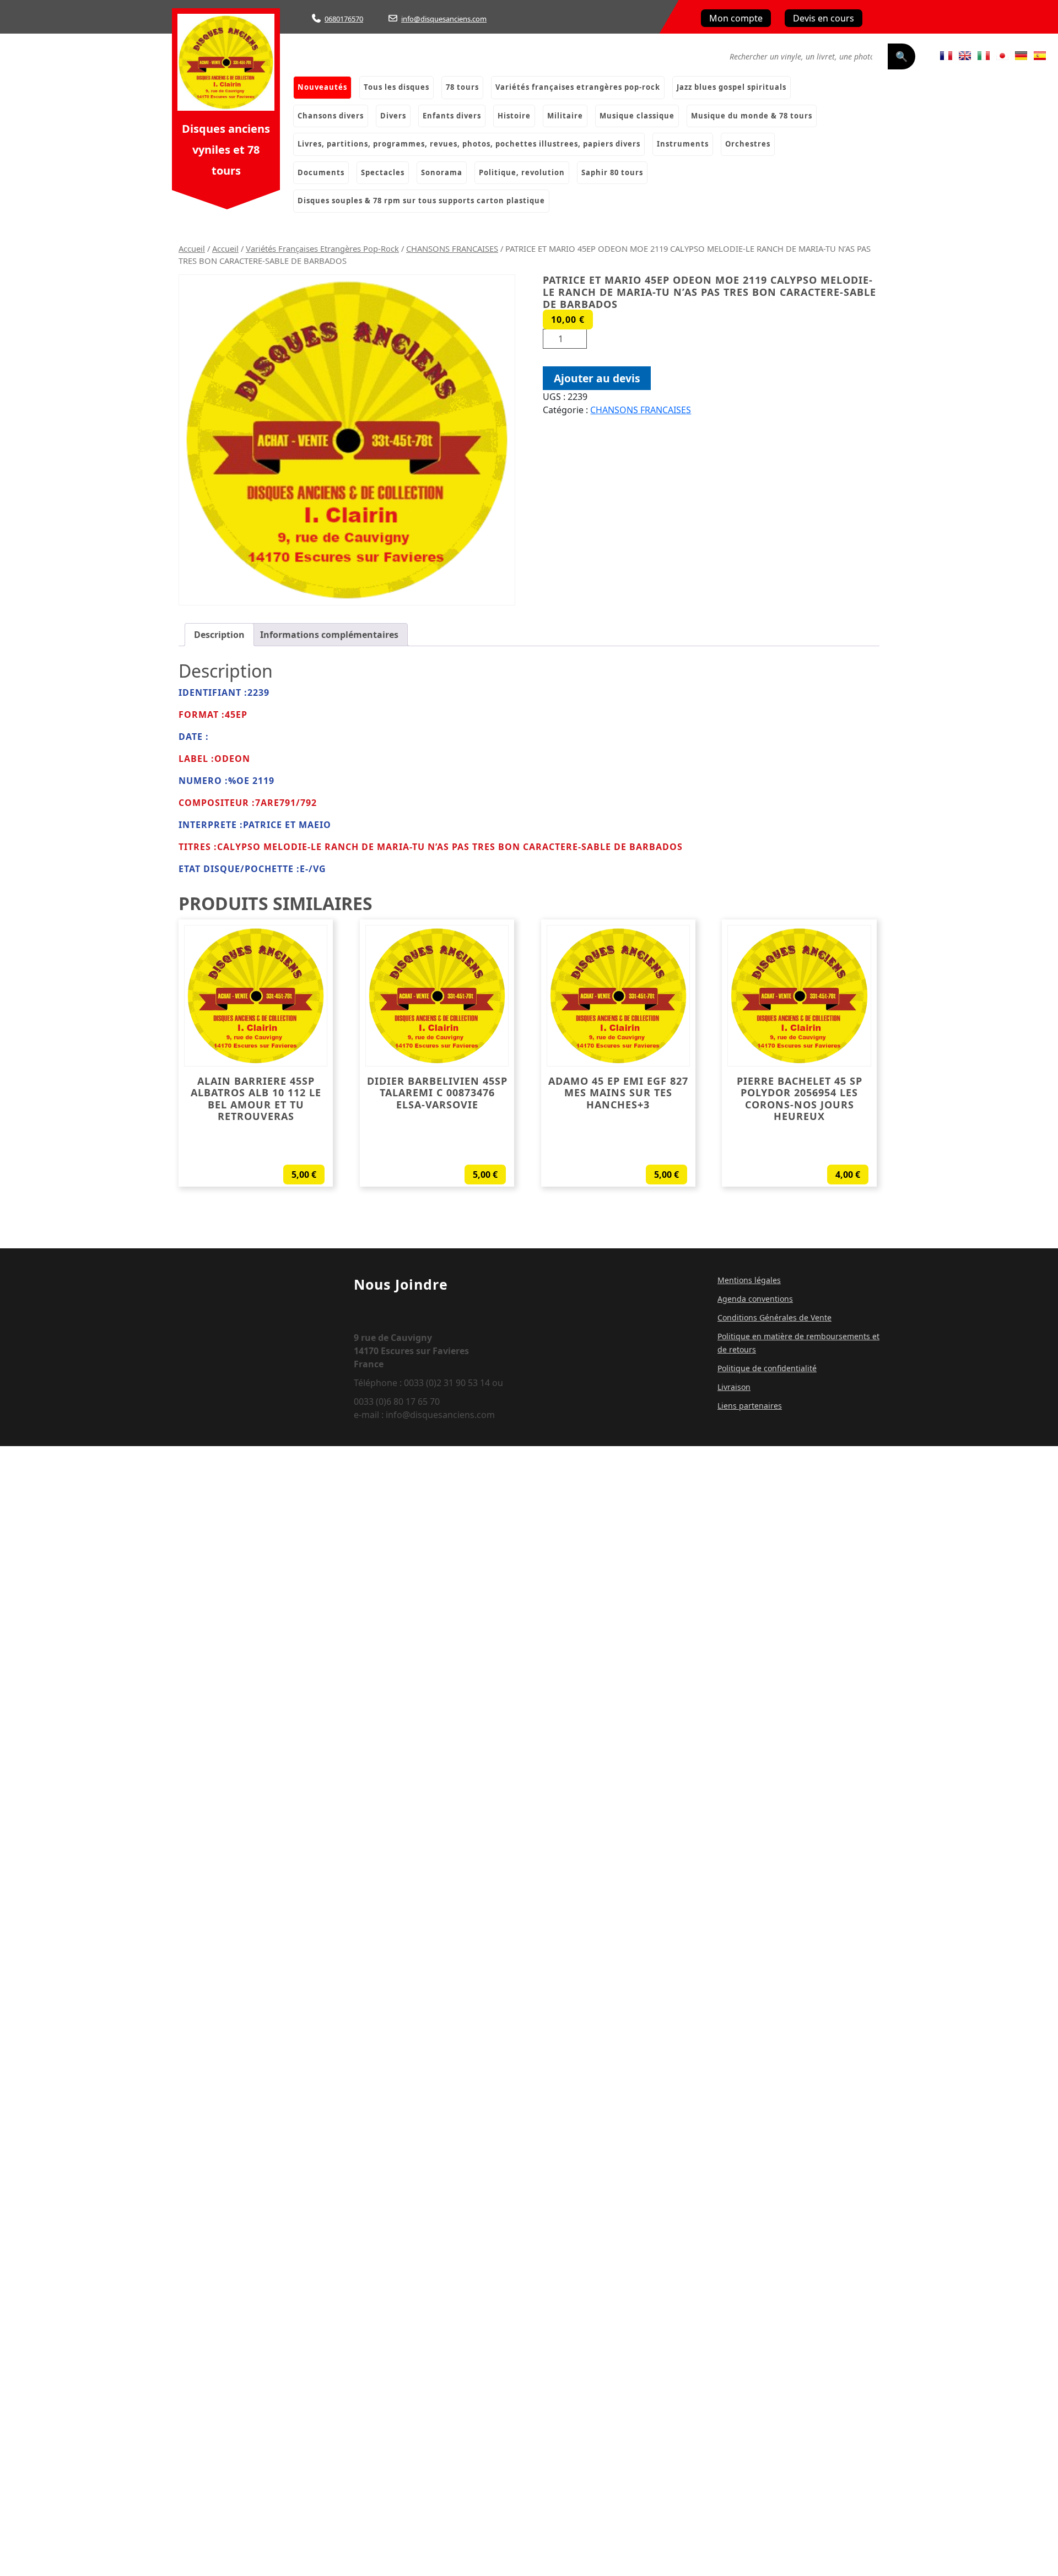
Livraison (734, 1387)
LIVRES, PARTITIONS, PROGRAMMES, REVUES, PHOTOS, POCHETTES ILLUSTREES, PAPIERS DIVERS (469, 144)
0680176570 (344, 19)
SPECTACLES (383, 172)
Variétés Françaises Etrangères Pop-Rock (578, 87)
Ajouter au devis (597, 378)
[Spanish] (1040, 56)
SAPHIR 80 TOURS (612, 172)
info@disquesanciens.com (444, 19)
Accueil (192, 248)
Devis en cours (824, 18)
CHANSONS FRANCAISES (452, 248)
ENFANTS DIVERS (452, 116)
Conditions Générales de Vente (774, 1317)
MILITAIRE (565, 116)
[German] (1021, 56)
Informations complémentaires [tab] (329, 635)
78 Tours (462, 87)
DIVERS (393, 116)
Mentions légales (749, 1280)
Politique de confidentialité (767, 1368)
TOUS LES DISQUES (396, 87)
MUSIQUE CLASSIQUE (637, 116)
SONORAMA (442, 172)
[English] (965, 56)
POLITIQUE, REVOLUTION (522, 172)
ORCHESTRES (748, 144)
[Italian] (984, 56)
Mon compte (736, 18)
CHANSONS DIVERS (331, 116)
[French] (946, 56)
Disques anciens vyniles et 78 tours (226, 150)
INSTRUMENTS (683, 144)
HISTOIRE (514, 116)
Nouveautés (322, 87)
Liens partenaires (750, 1406)
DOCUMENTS (321, 172)
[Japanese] (1002, 56)
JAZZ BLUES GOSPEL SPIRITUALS (732, 87)
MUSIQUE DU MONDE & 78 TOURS (752, 116)
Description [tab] (219, 635)
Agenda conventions (755, 1299)
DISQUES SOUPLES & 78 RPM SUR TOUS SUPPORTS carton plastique (421, 201)
